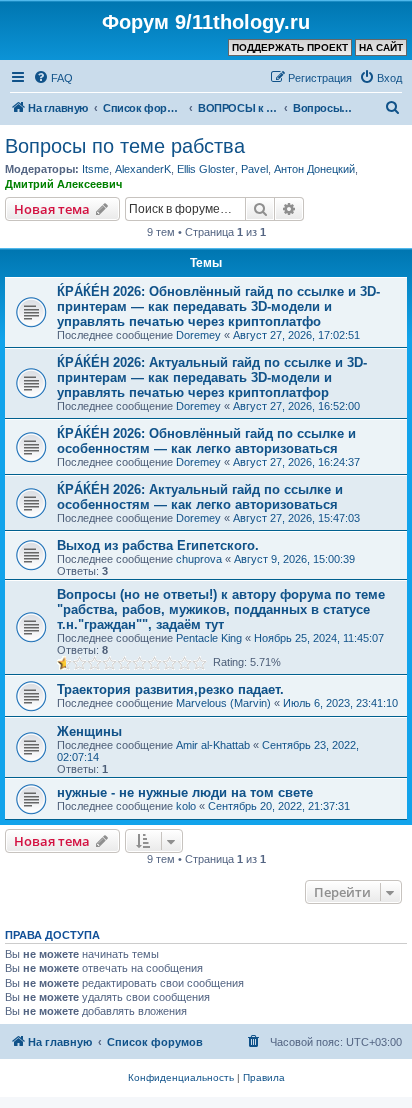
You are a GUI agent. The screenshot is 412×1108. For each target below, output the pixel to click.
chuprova (199, 559)
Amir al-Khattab (213, 745)
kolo (186, 806)
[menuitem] (53, 78)
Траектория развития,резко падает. (170, 689)
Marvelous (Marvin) (223, 703)
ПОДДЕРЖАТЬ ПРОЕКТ (290, 47)
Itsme (95, 169)
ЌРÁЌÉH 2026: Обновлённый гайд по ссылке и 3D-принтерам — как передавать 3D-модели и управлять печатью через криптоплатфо (218, 306)
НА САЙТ (381, 47)
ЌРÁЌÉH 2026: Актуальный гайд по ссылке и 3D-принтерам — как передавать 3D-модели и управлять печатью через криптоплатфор (212, 377)
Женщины (89, 731)
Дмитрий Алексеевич (63, 184)
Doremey (198, 335)
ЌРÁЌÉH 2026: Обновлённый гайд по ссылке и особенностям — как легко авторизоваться (206, 441)
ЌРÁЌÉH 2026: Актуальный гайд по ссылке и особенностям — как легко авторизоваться (200, 497)
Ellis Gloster (206, 169)
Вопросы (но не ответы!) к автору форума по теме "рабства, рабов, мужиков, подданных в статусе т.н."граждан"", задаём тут (221, 609)
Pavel (254, 169)
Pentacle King (209, 638)
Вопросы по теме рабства (125, 146)
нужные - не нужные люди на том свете (185, 792)
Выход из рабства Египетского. (158, 545)
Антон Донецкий (314, 169)
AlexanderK (143, 169)
